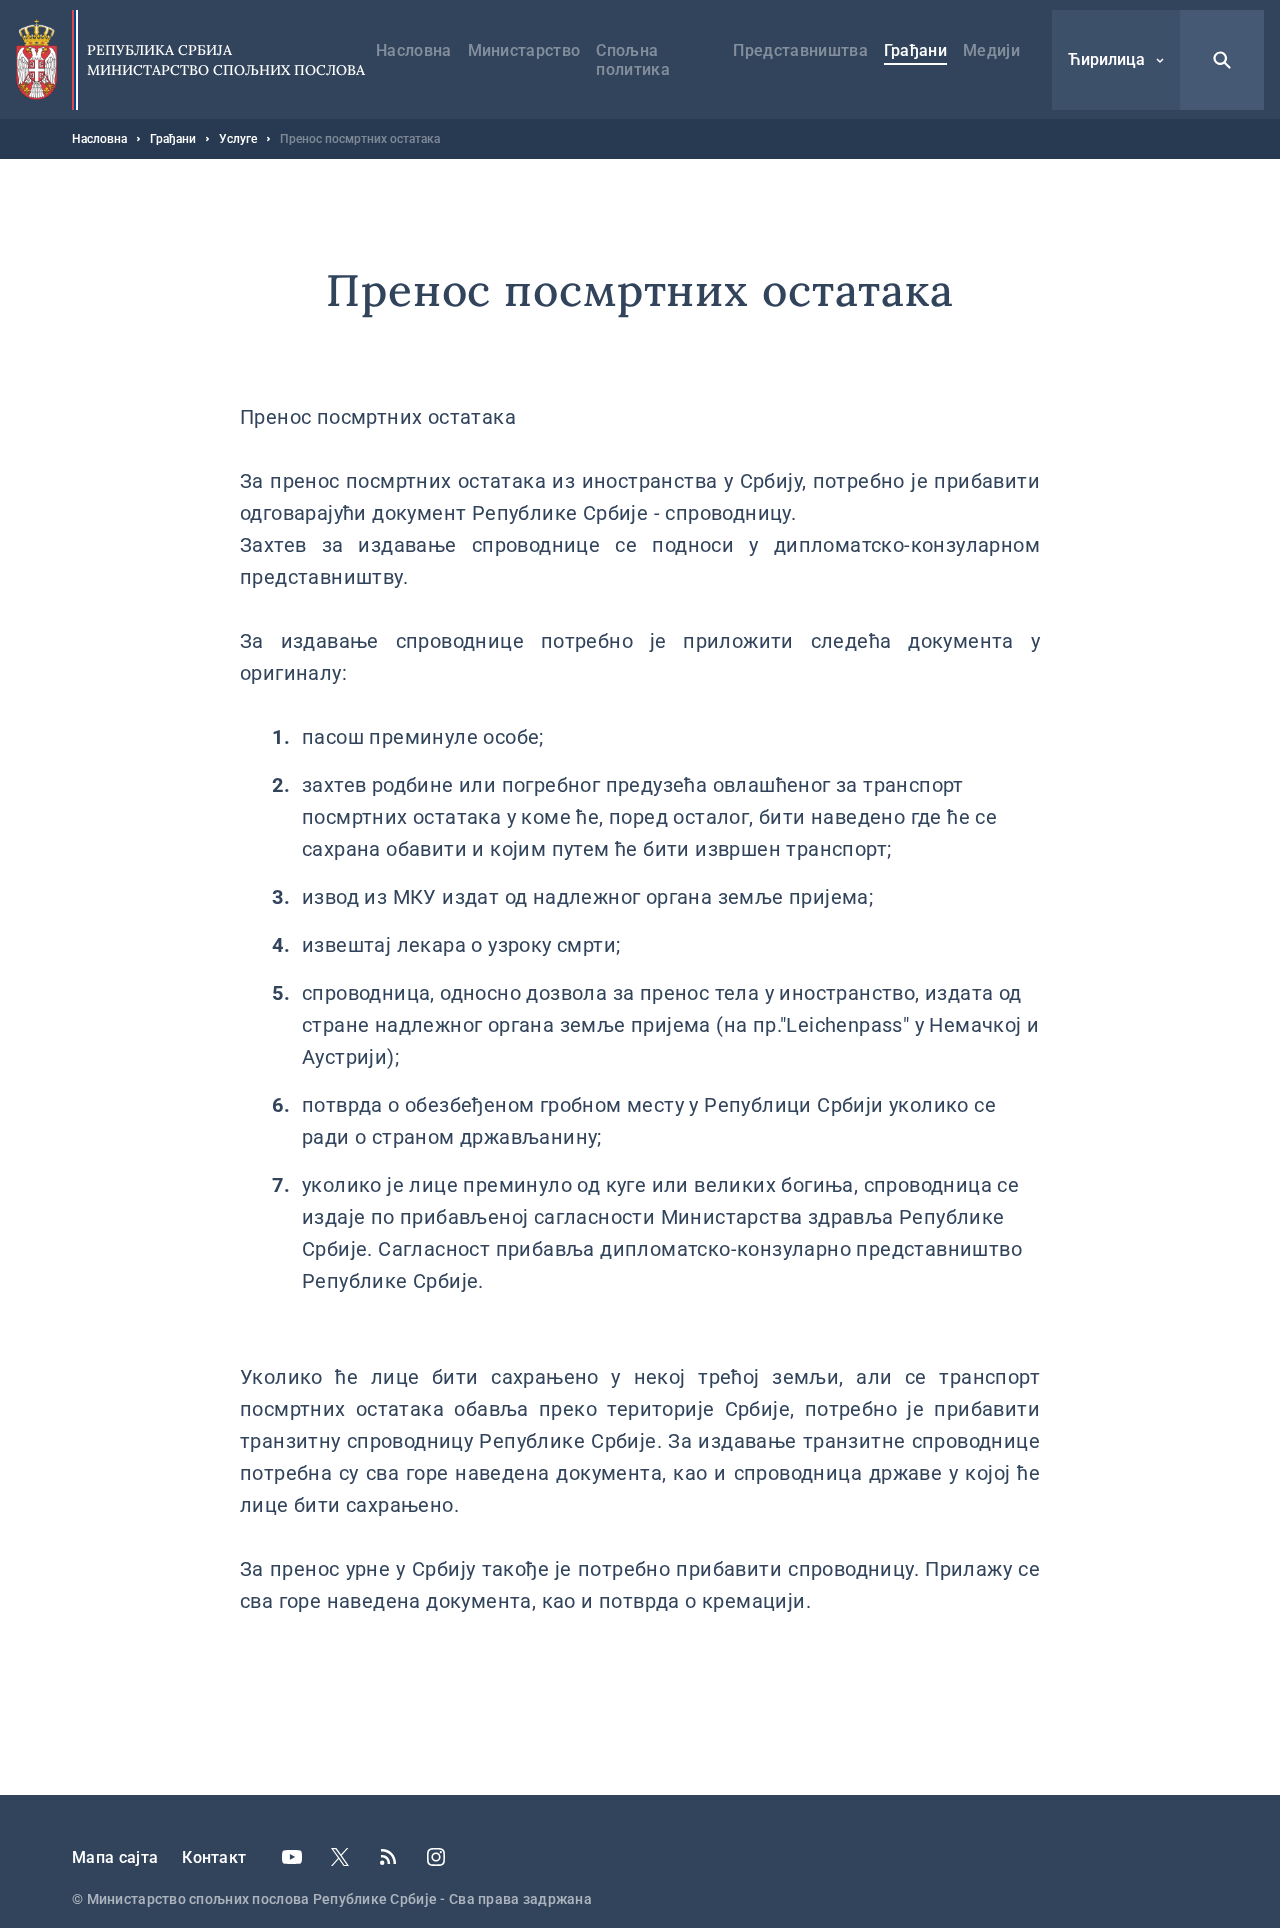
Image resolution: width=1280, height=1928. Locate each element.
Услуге (238, 139)
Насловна (414, 50)
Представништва (800, 50)
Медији (991, 50)
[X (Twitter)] (340, 1857)
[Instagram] (436, 1857)
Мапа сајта (115, 1857)
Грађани (915, 50)
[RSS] (388, 1857)
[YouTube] (292, 1857)
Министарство (524, 50)
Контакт (214, 1857)
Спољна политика (633, 60)
